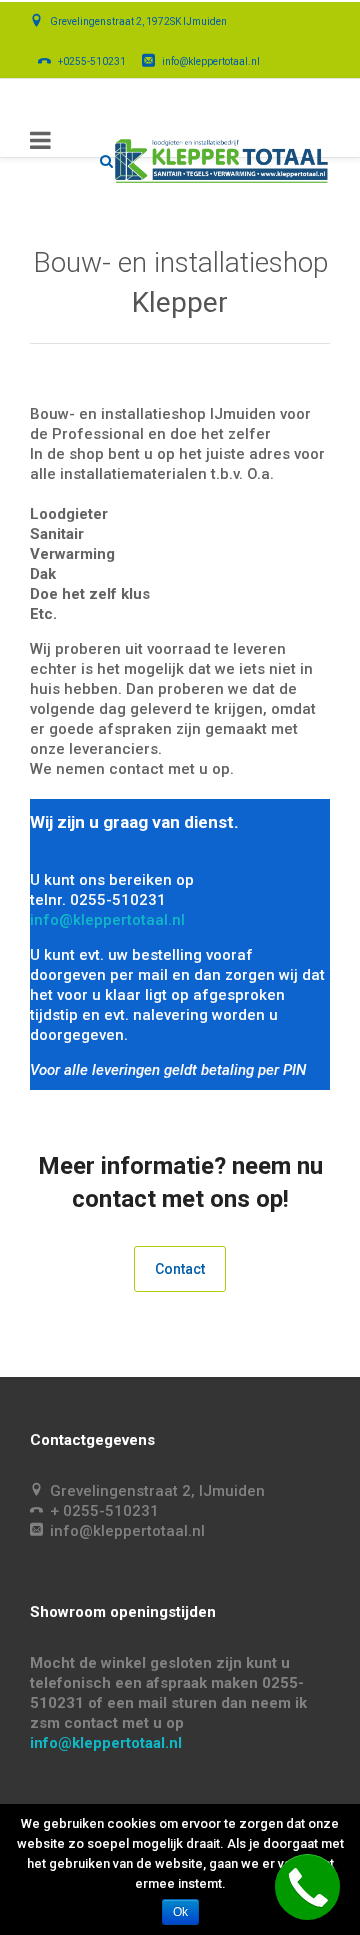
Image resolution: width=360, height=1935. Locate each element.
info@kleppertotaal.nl (107, 920)
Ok (180, 1912)
